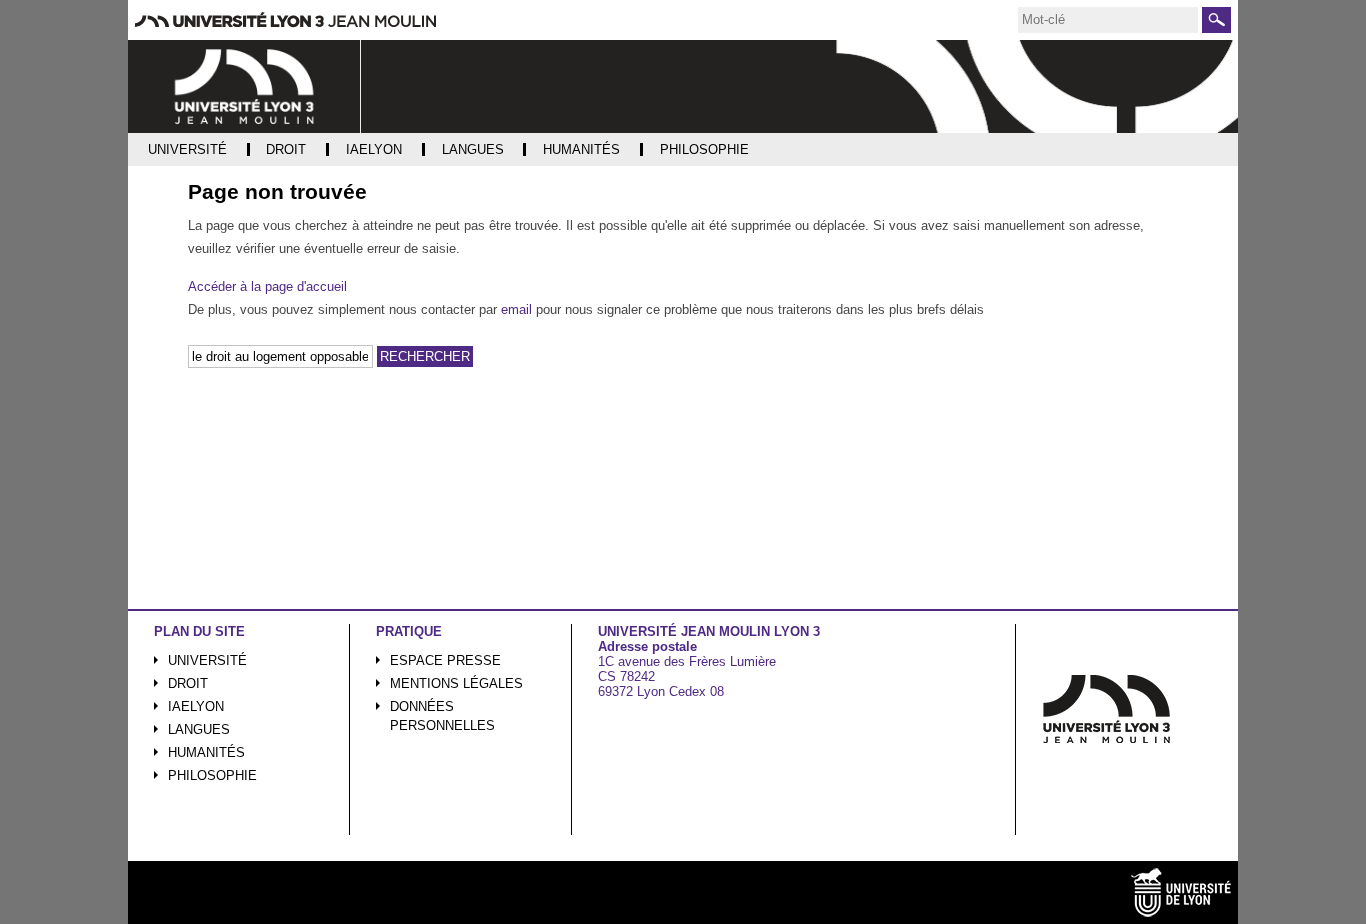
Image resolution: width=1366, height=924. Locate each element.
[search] (1108, 20)
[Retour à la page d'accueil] (244, 87)
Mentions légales (456, 683)
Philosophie (212, 775)
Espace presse (445, 660)
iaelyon (196, 706)
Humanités (206, 752)
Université (207, 660)
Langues (199, 729)
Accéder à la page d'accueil (267, 286)
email (516, 309)
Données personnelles (442, 716)
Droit (188, 683)
